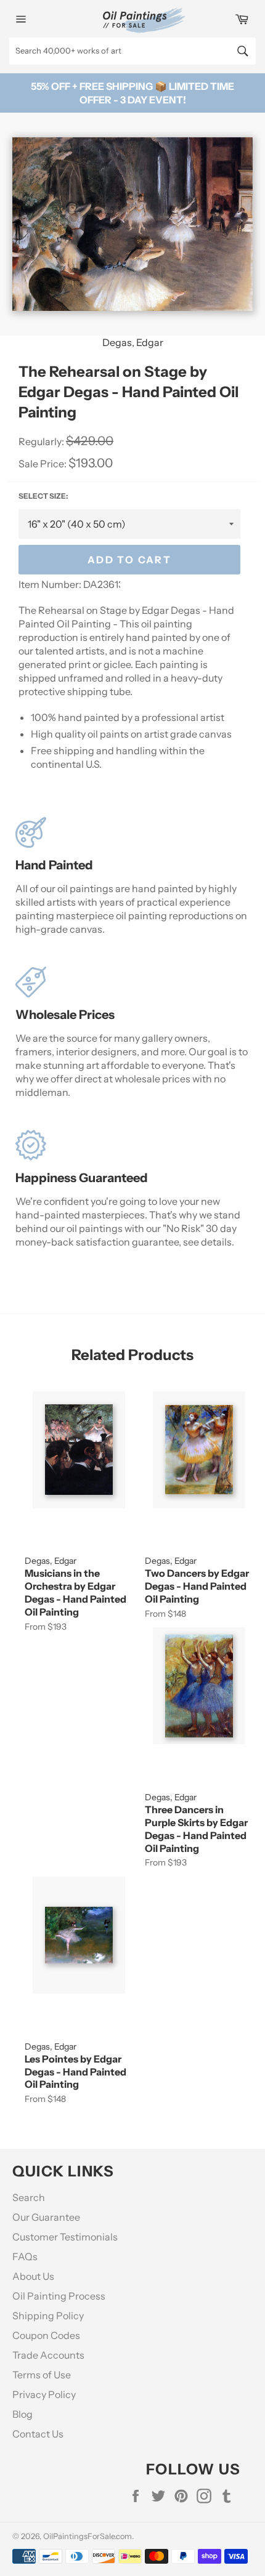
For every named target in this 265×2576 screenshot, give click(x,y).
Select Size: (43, 496)
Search (29, 2197)
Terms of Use (42, 2375)
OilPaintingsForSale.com (88, 2536)
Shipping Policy (48, 2316)
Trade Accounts (48, 2355)
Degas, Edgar (133, 342)
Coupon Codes (46, 2335)
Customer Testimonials (65, 2237)
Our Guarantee (46, 2217)
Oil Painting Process (59, 2296)
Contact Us (38, 2434)
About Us (33, 2276)
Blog (22, 2414)
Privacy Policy (44, 2394)
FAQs (25, 2256)
